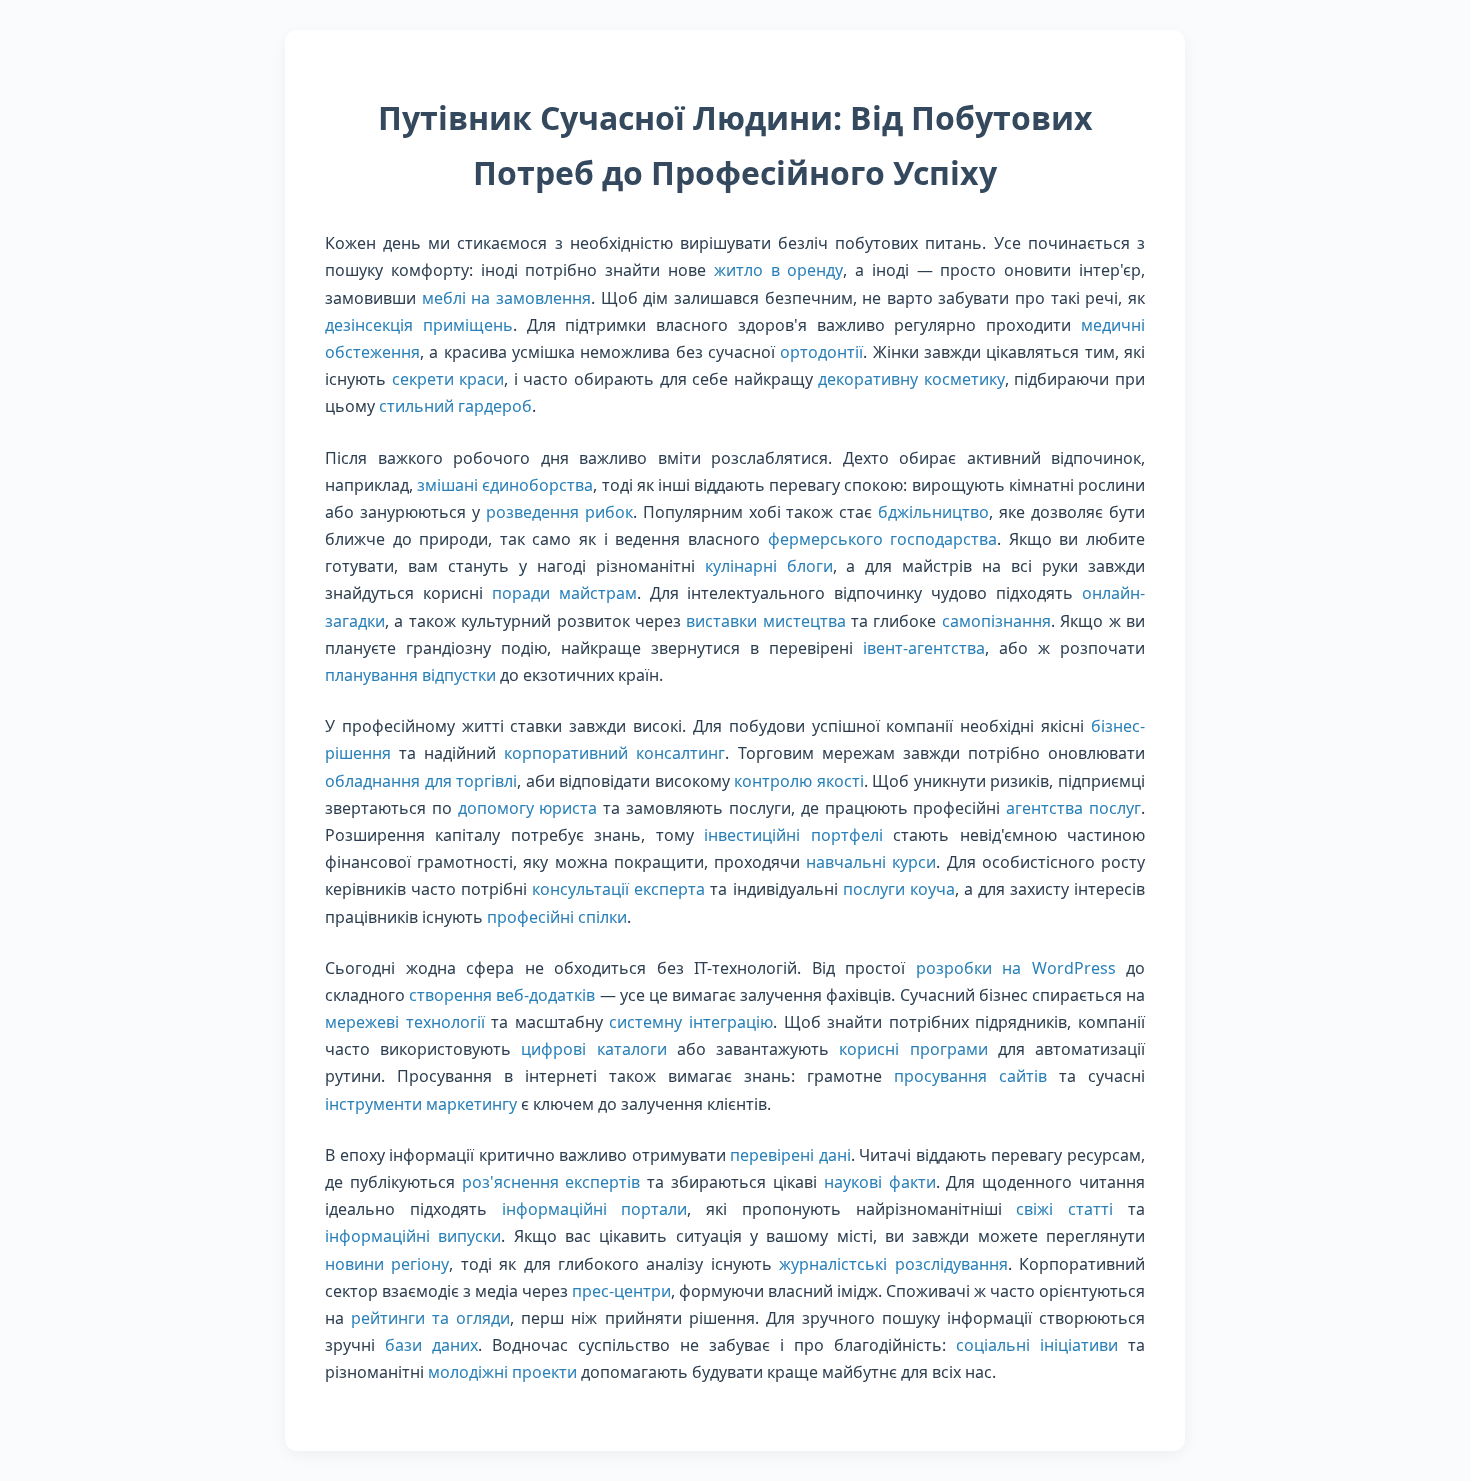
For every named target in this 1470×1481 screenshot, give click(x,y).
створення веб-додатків (502, 995)
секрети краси (448, 379)
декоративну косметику (911, 379)
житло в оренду (779, 270)
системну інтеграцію (691, 1022)
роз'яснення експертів (551, 1182)
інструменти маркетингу (421, 1104)
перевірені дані (790, 1155)
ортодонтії (821, 352)
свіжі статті (1064, 1209)
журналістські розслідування (893, 1264)
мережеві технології (405, 1022)
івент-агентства (924, 648)
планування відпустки (410, 675)
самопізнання (996, 621)
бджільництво (933, 512)
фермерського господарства (883, 539)
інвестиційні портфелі (793, 835)
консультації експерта (618, 889)
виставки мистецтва (765, 621)
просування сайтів (970, 1076)
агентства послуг (1073, 808)
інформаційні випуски (413, 1236)
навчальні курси (871, 862)
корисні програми (913, 1049)
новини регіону (387, 1264)
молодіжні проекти (502, 1372)
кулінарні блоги (769, 566)
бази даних (431, 1345)
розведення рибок (559, 512)
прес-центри (621, 1291)
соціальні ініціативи (1037, 1345)
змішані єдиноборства (505, 485)
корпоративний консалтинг (614, 753)
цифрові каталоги (593, 1049)
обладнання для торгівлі (421, 781)
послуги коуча (899, 889)
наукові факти (880, 1182)
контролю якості (799, 781)
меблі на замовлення (506, 298)
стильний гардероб (455, 406)
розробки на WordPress (1016, 968)
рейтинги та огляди (430, 1318)
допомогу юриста (528, 808)
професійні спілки (557, 917)
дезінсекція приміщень (419, 325)
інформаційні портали (595, 1209)
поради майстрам (564, 593)
